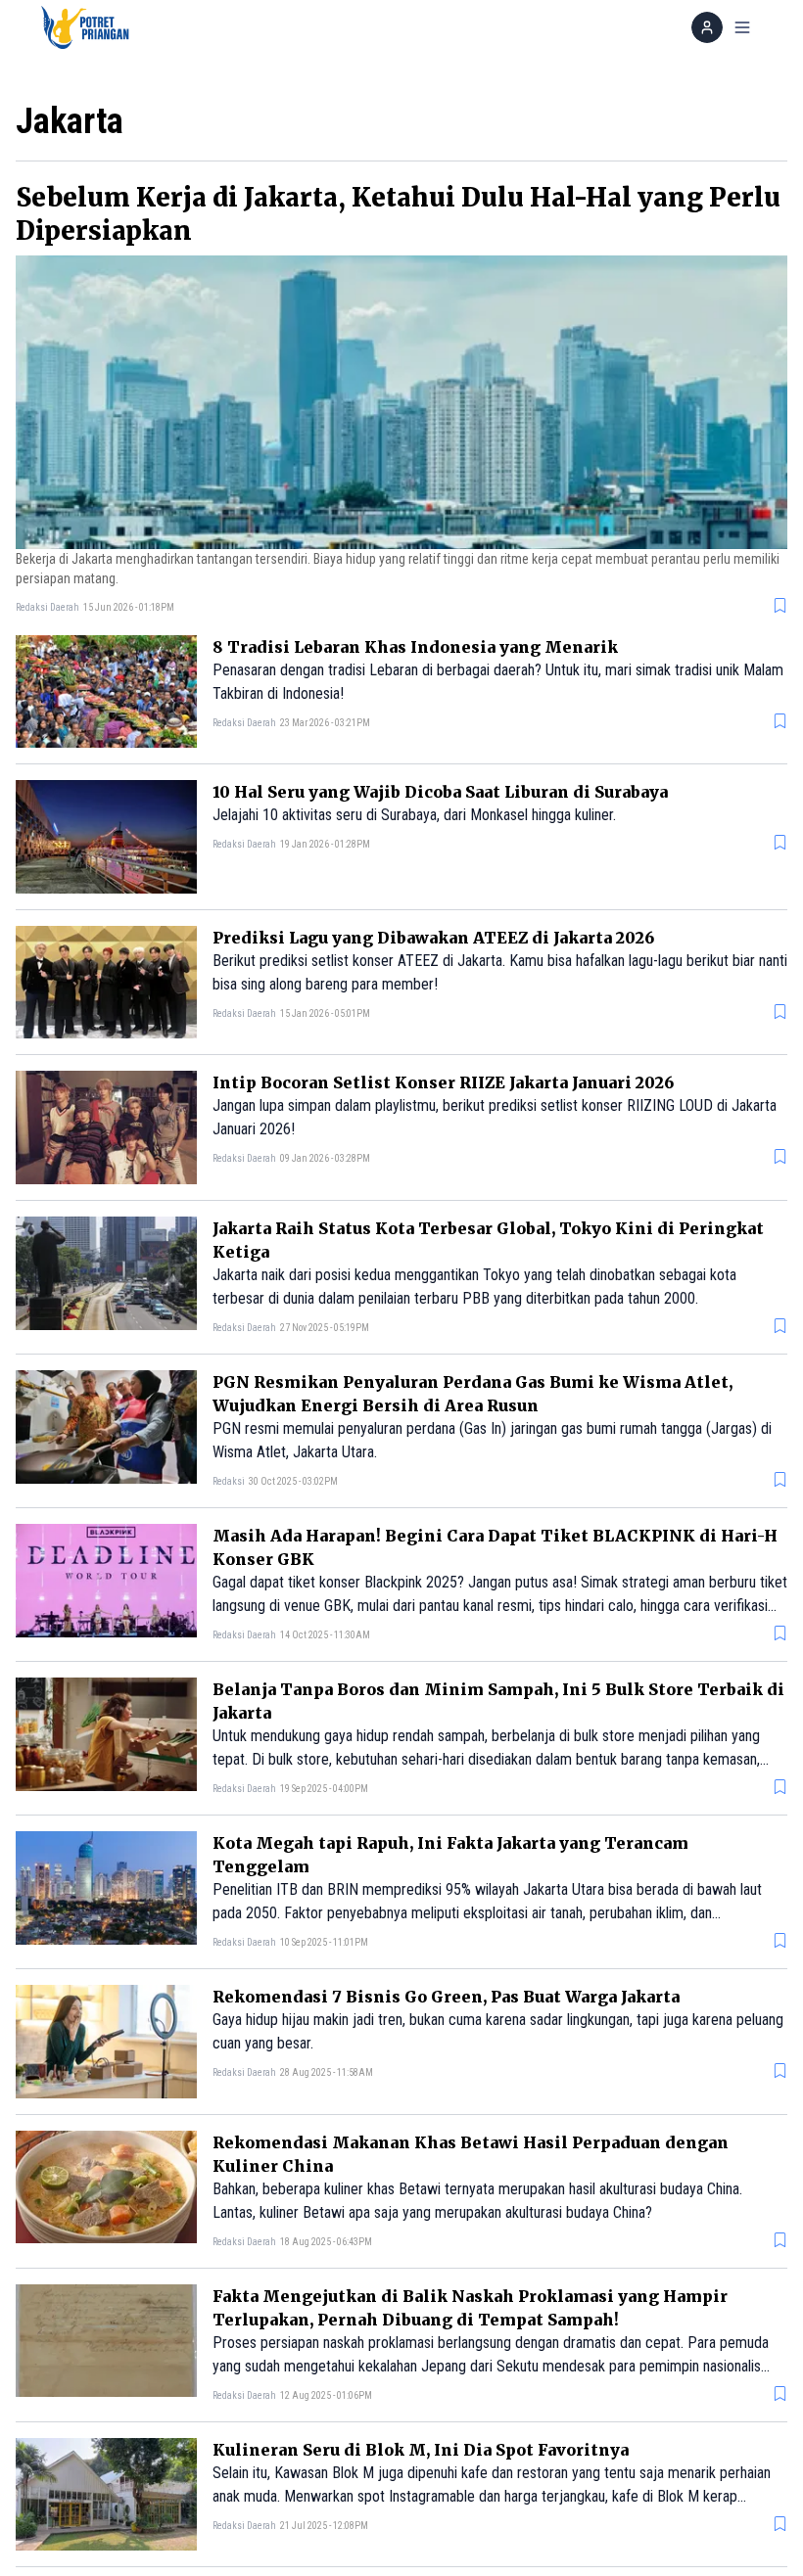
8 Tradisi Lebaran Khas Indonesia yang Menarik (415, 647)
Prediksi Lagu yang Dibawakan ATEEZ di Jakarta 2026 (433, 938)
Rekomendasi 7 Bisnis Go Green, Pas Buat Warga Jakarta (446, 1997)
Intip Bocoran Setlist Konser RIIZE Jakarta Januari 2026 (443, 1082)
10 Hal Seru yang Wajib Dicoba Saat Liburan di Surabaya (440, 792)
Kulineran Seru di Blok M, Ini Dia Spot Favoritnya (421, 2450)
